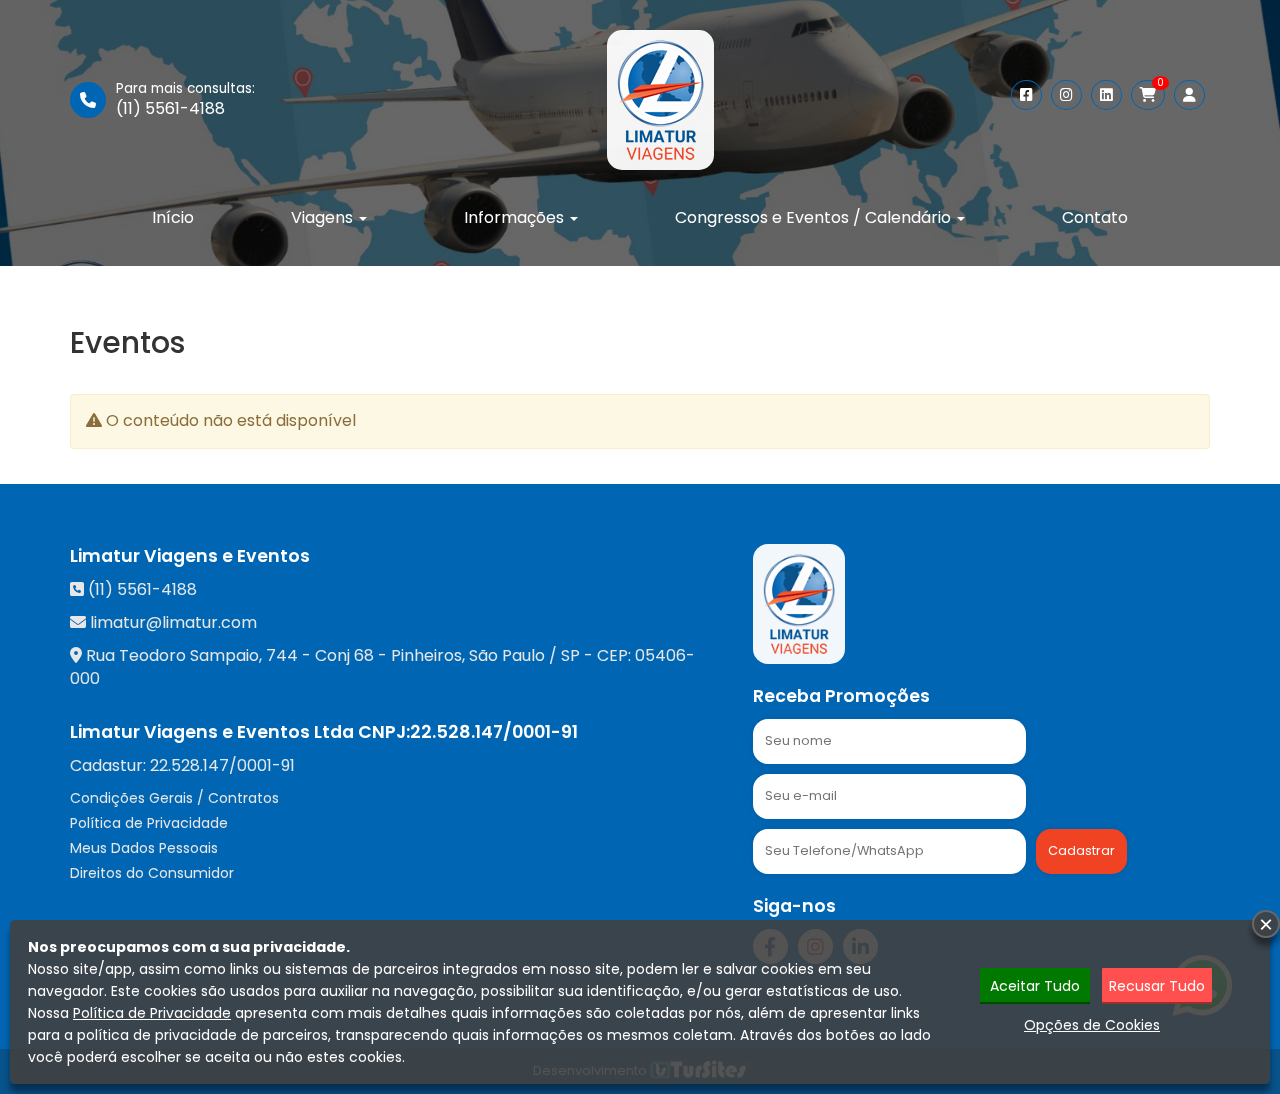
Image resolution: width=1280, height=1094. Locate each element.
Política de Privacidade (149, 823)
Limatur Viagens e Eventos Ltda (212, 732)
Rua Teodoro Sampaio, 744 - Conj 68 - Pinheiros (274, 655)
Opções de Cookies (1092, 1025)
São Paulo (507, 655)
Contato (1095, 217)
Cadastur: (182, 766)
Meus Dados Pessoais (144, 848)
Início (173, 217)
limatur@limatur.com (173, 622)
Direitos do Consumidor (152, 873)
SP (570, 655)
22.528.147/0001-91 (494, 732)
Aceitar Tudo (1035, 986)
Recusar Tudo (1157, 986)
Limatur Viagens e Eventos (190, 556)
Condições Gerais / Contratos (174, 798)
